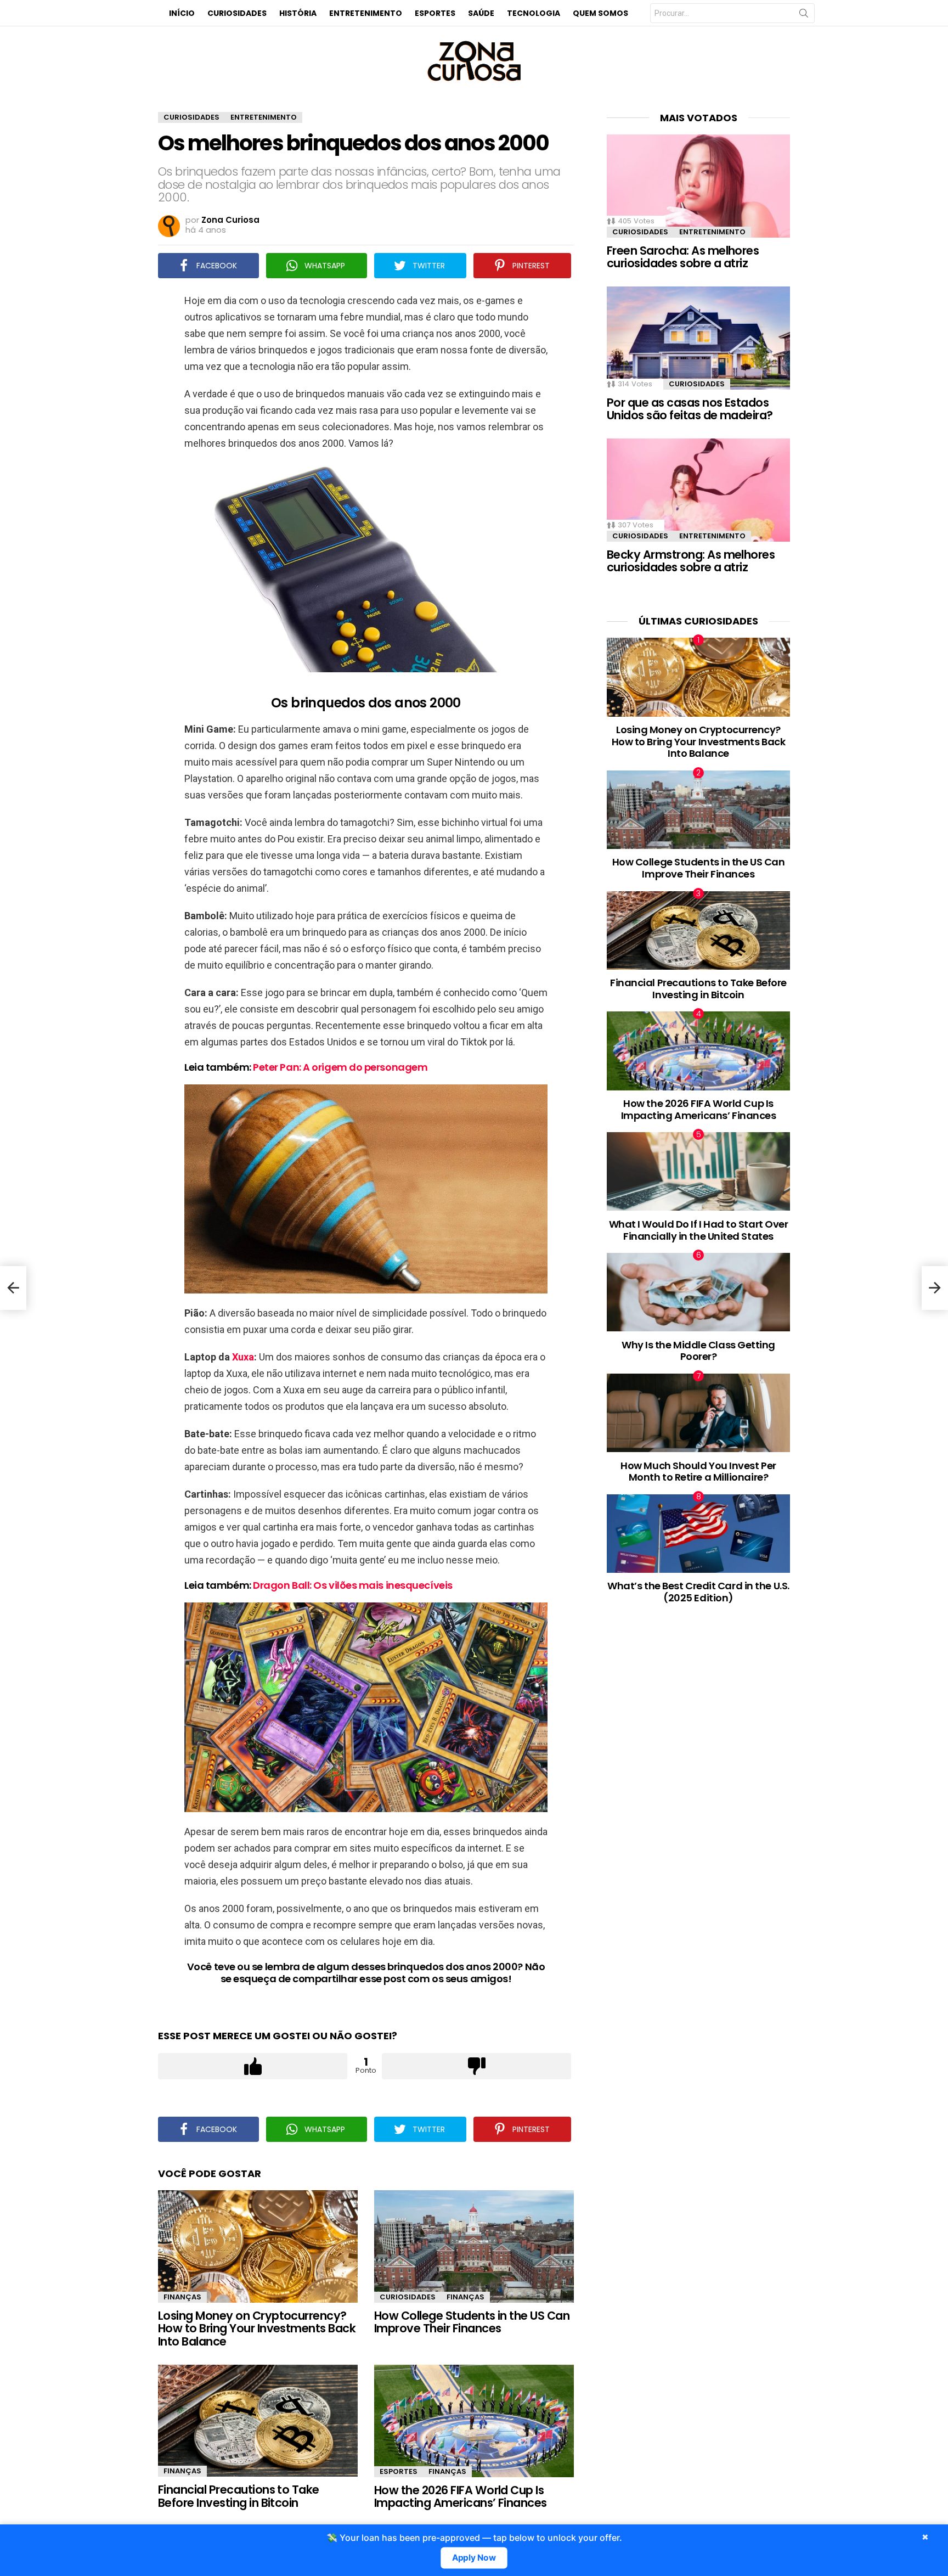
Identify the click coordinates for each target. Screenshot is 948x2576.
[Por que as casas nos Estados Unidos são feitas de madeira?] (698, 338)
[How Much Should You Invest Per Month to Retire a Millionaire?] (698, 1413)
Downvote (476, 2066)
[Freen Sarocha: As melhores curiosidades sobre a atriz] (698, 186)
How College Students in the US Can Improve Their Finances (472, 2322)
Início (182, 13)
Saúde (481, 13)
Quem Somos (600, 13)
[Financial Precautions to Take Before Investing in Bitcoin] (258, 2421)
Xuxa (243, 1357)
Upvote (253, 2066)
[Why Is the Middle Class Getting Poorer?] (698, 1292)
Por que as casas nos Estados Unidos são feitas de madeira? (690, 409)
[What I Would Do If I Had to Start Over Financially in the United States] (698, 1171)
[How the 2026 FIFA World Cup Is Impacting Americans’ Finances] (474, 2421)
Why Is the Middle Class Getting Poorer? (698, 1351)
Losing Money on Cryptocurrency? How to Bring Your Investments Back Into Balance (257, 2328)
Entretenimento (366, 13)
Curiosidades (237, 13)
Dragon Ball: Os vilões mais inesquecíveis (353, 1585)
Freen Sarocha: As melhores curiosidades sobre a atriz (683, 257)
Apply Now (474, 2558)
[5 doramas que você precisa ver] (13, 1288)
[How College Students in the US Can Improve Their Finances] (474, 2246)
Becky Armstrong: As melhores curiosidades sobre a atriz (691, 561)
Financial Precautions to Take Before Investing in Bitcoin (239, 2496)
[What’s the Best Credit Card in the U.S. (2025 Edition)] (698, 1534)
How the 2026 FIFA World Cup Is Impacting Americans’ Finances (461, 2497)
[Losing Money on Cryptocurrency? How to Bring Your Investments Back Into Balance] (258, 2246)
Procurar (804, 15)
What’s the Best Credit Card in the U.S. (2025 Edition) (698, 1592)
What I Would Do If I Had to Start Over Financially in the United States (699, 1230)
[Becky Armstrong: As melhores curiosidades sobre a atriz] (698, 490)
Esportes (435, 13)
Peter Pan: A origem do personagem (340, 1067)
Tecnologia (534, 13)
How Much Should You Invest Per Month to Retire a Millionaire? (698, 1472)
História (298, 13)
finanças (182, 2297)
